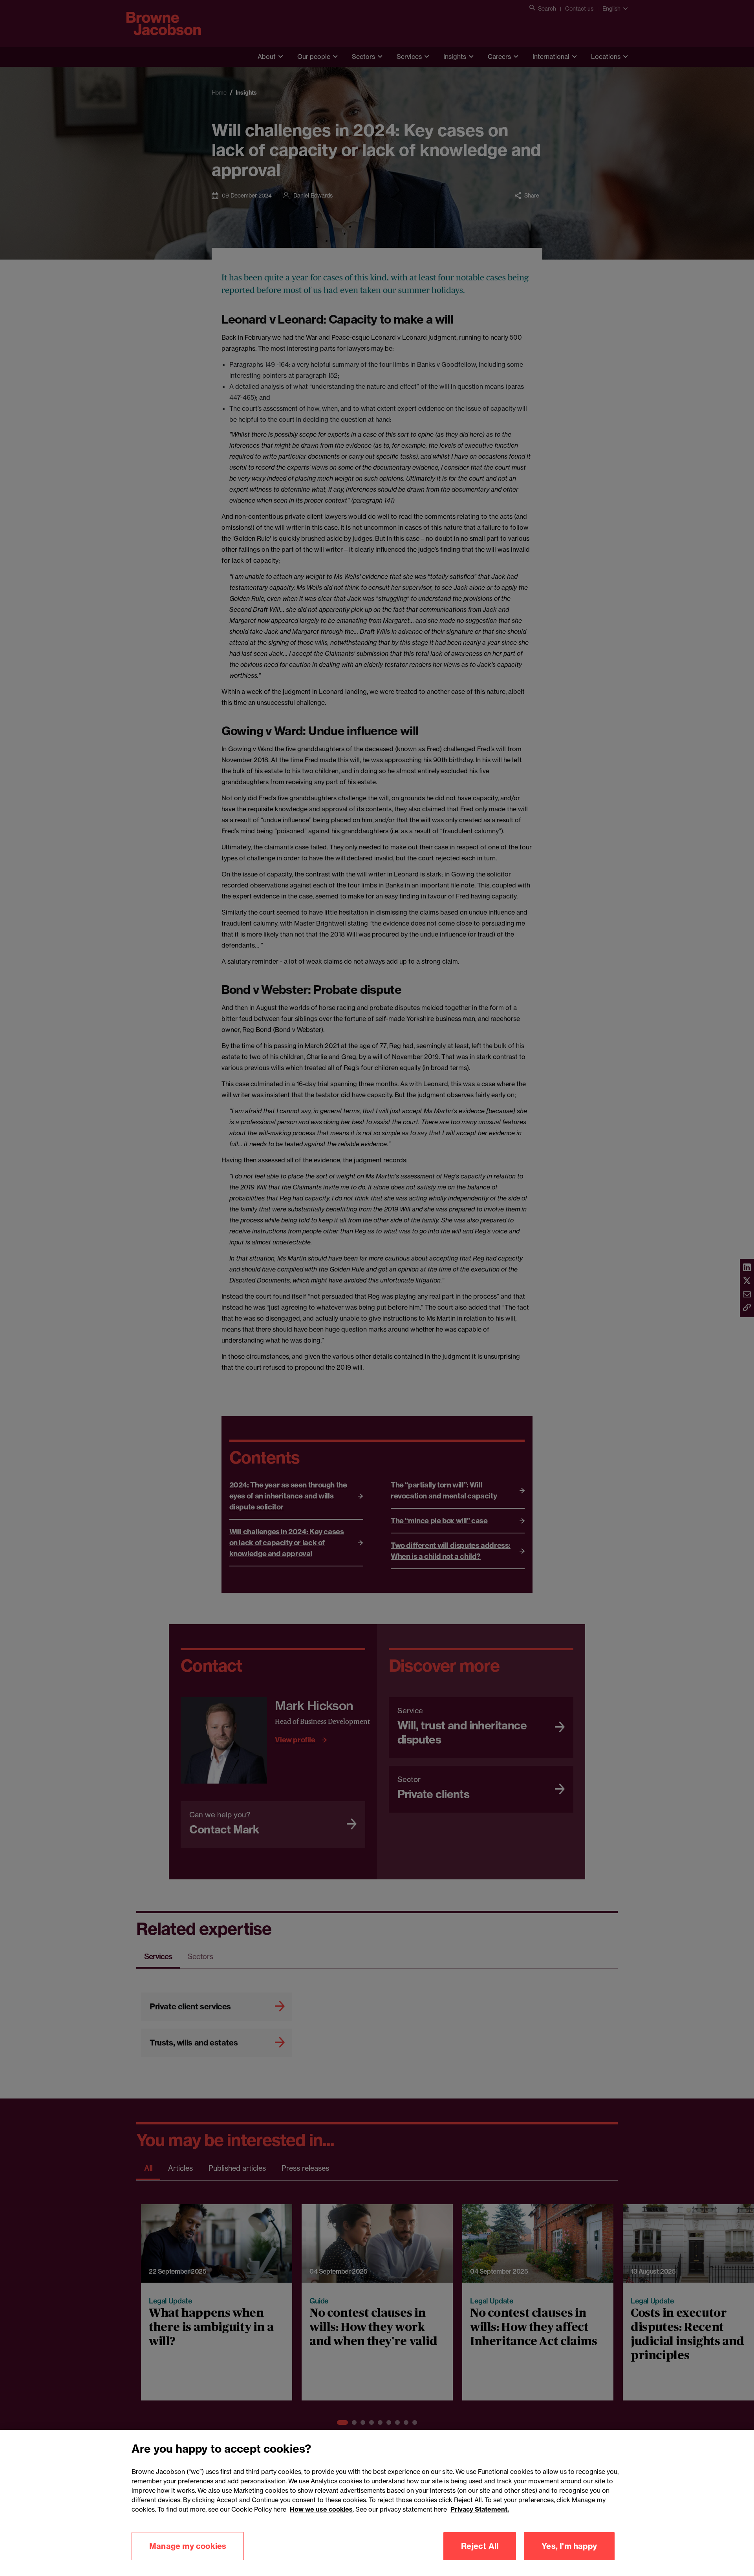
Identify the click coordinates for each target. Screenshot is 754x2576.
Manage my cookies (188, 2546)
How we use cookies (321, 2509)
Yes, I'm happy (569, 2546)
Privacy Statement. (480, 2509)
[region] (377, 2503)
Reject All (480, 2546)
